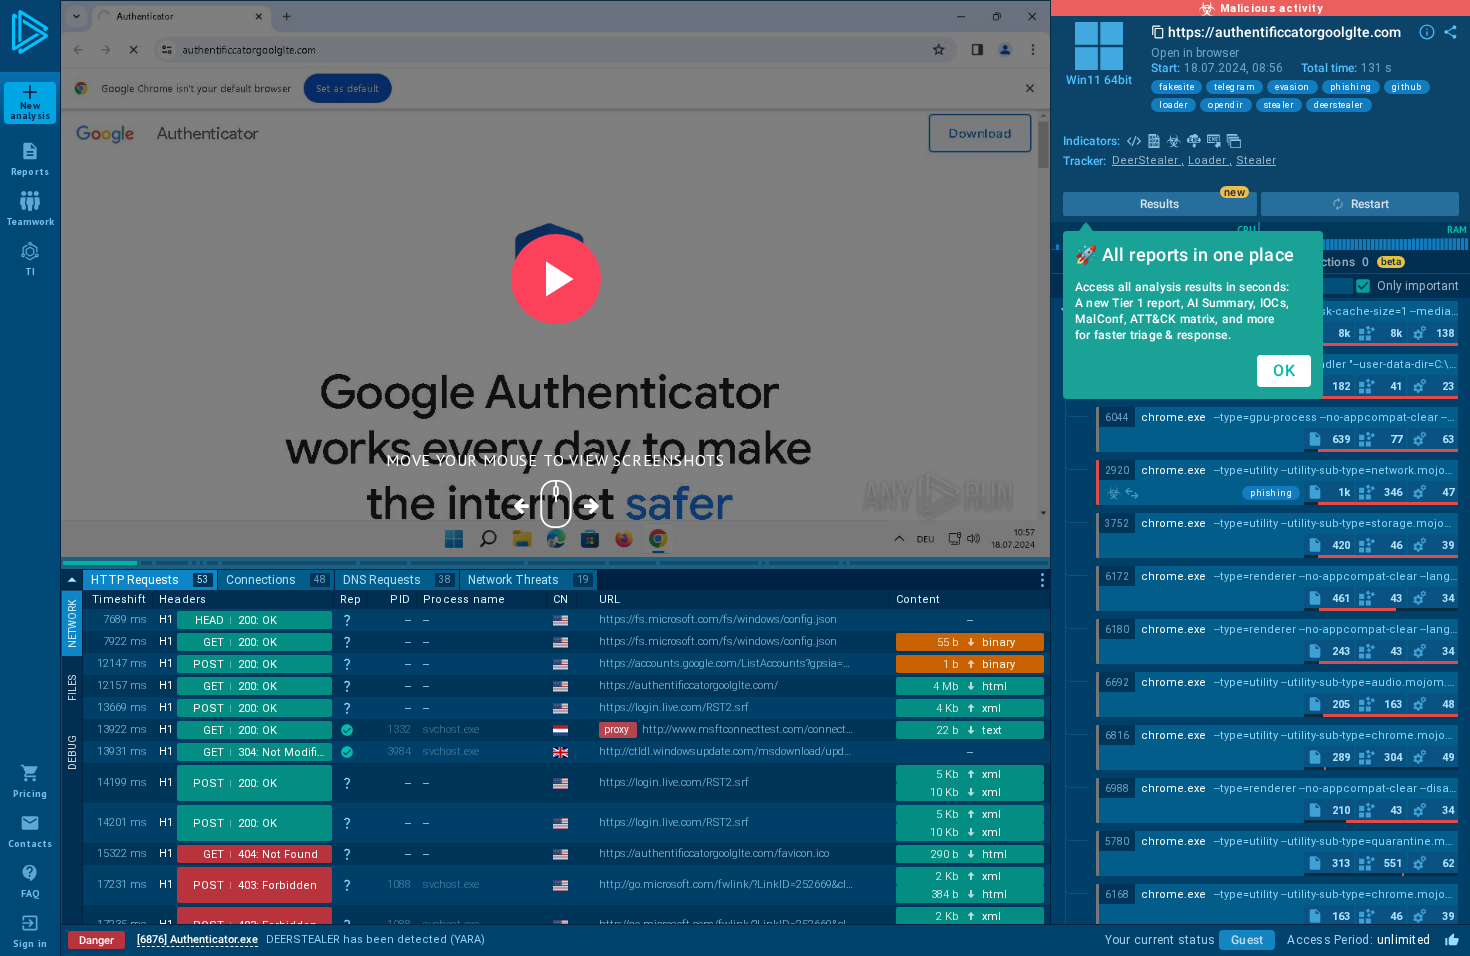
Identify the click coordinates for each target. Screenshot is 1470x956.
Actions (1341, 262)
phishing (1351, 87)
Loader (1210, 160)
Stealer (1256, 160)
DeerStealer (1148, 160)
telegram (1234, 87)
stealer (1279, 105)
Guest (1247, 940)
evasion (1292, 87)
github (1407, 87)
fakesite (1176, 87)
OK (1284, 370)
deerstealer (1339, 105)
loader (1173, 105)
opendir (1226, 105)
